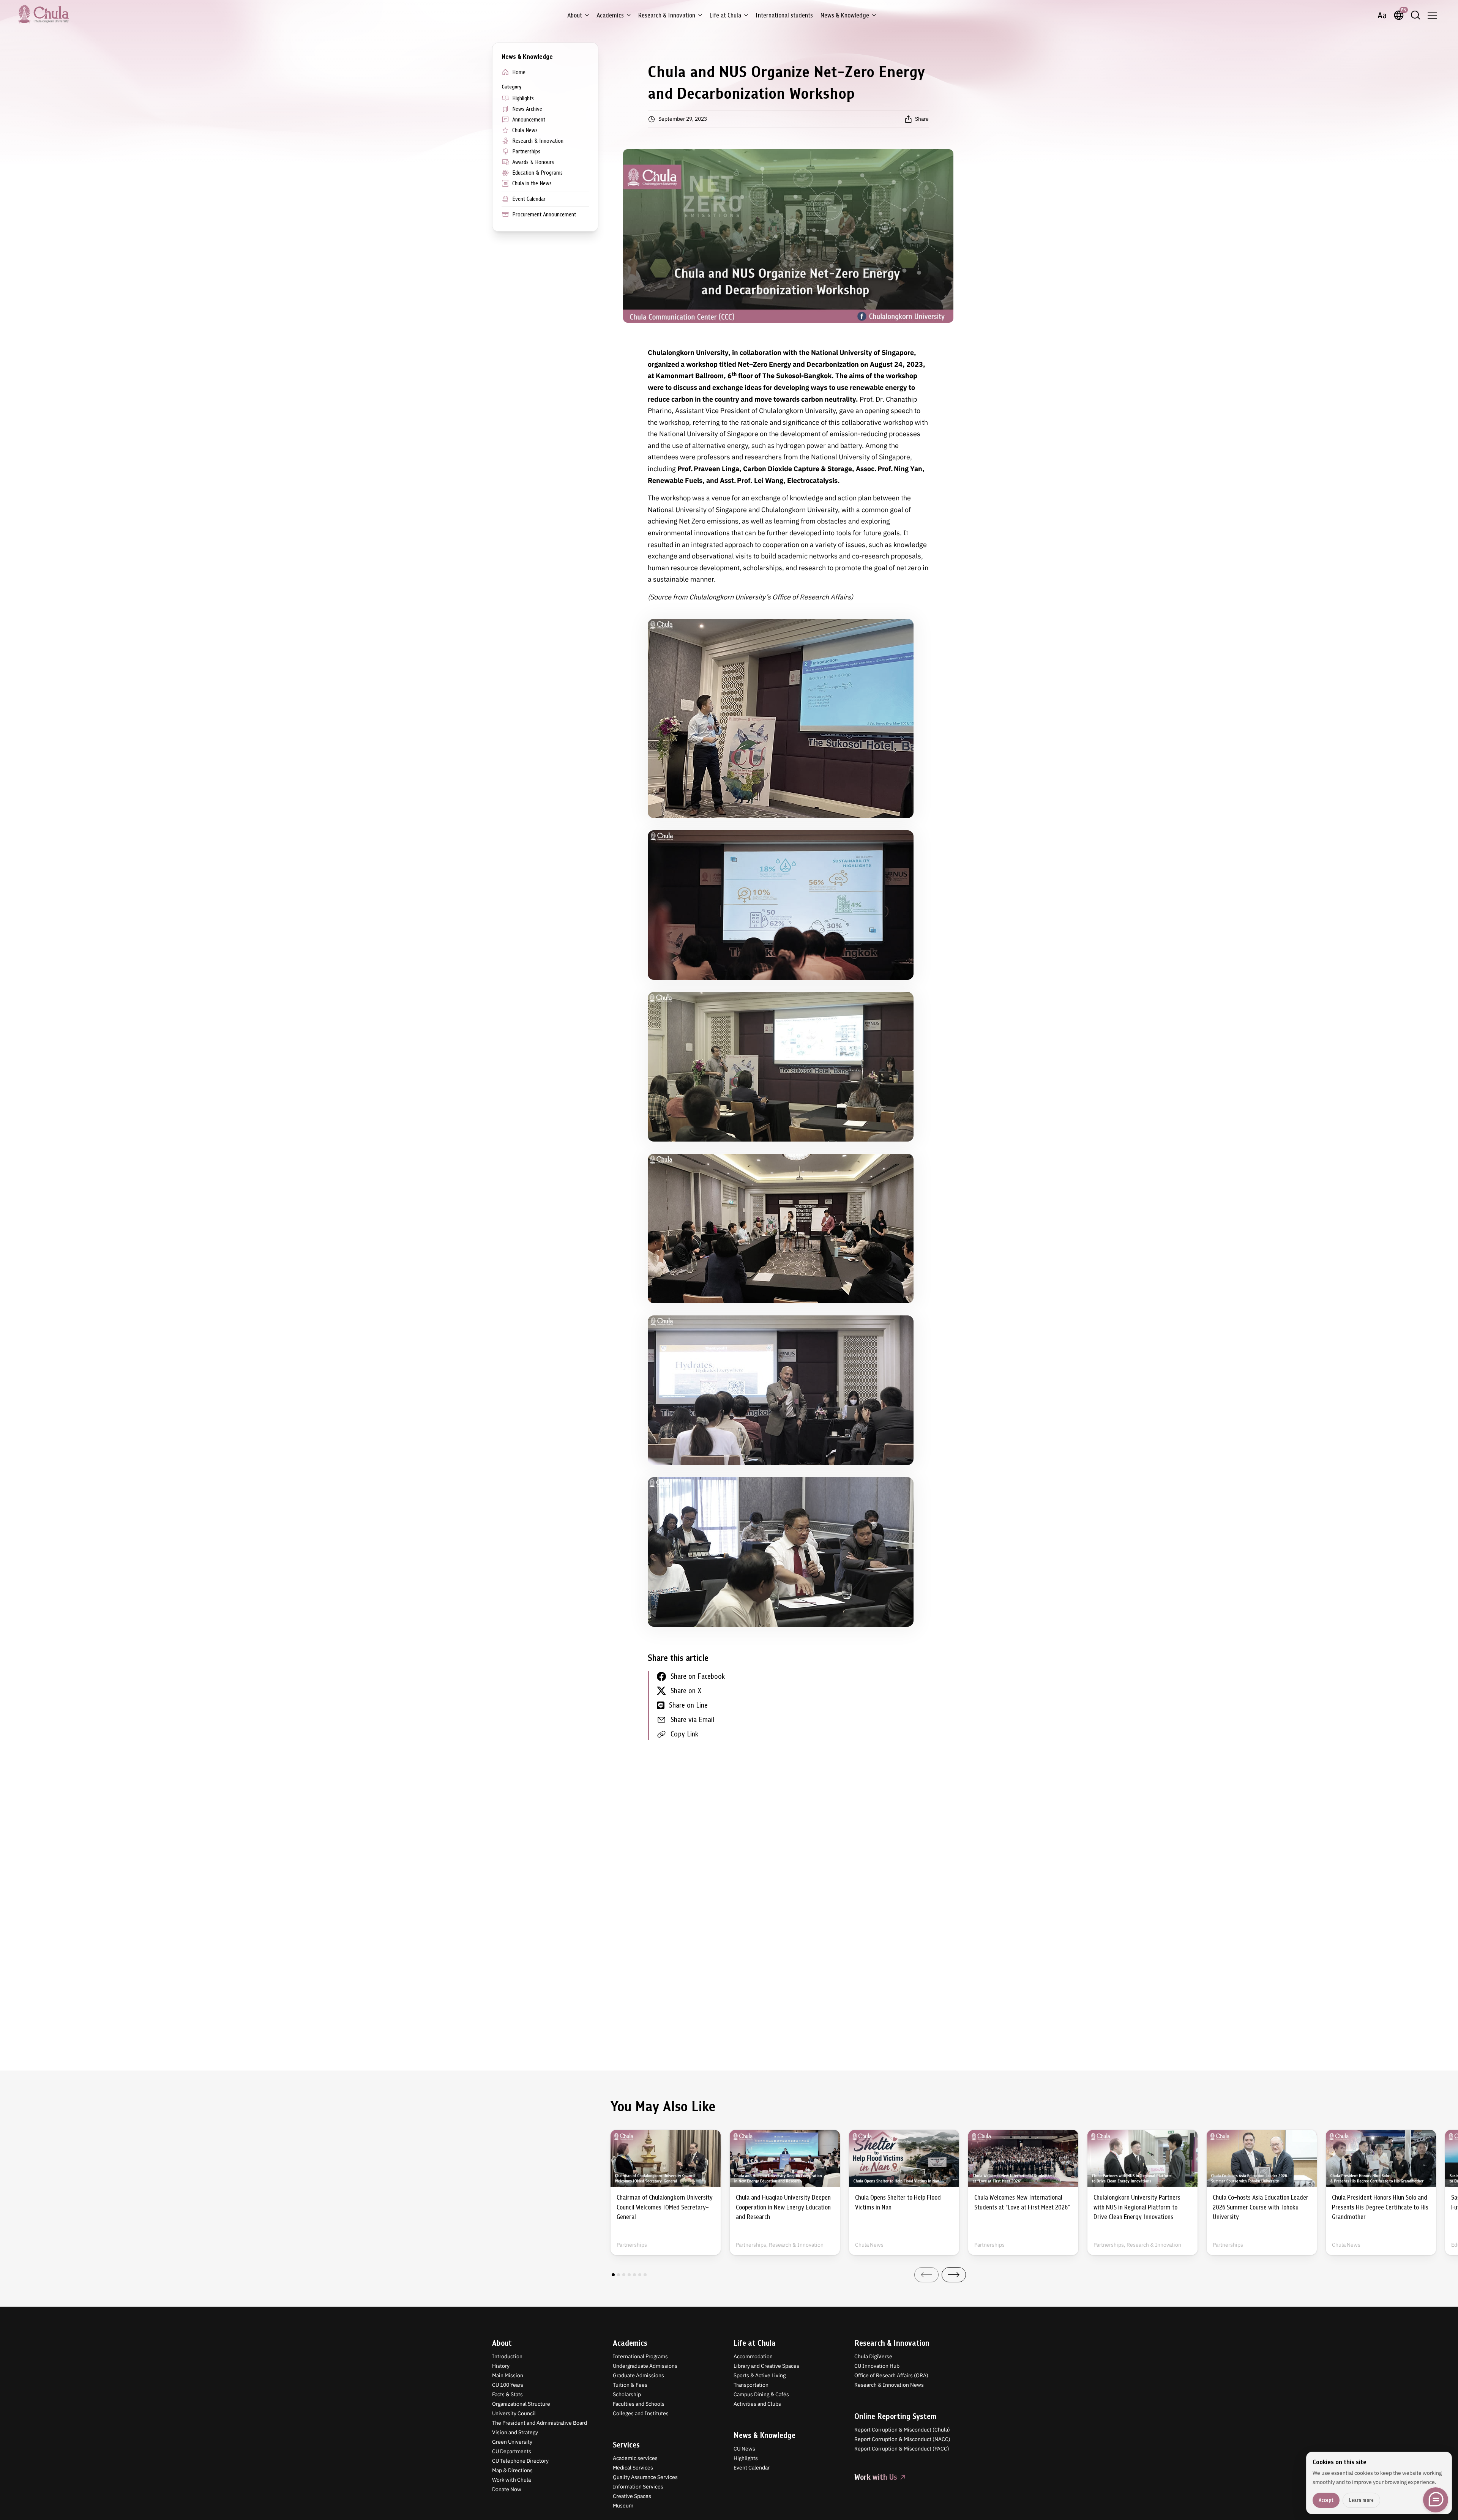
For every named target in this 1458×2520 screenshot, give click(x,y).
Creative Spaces (632, 2496)
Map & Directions (512, 2470)
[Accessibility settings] (1382, 15)
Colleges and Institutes (641, 2413)
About (575, 15)
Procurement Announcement (544, 214)
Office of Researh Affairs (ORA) (891, 2375)
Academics (610, 15)
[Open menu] (1432, 15)
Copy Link (684, 1734)
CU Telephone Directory (520, 2461)
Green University (512, 2442)
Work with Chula (511, 2480)
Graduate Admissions (638, 2375)
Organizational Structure (521, 2404)
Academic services (635, 2458)
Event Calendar (529, 199)
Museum (623, 2506)
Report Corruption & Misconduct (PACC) (902, 2449)
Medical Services (633, 2468)
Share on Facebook (698, 1676)
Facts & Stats (507, 2394)
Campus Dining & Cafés (761, 2394)
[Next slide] (954, 2275)
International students (784, 15)
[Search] (1415, 15)
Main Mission (508, 2375)
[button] (613, 2275)
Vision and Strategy (515, 2432)
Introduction (507, 2356)
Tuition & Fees (630, 2385)
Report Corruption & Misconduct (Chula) (902, 2430)
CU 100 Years (508, 2385)
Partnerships (526, 151)
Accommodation (753, 2356)
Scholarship (627, 2394)
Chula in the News (532, 183)
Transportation (751, 2385)
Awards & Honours (533, 162)
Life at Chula (725, 15)
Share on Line (688, 1705)
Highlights (523, 98)
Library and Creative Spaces (766, 2366)
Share (922, 119)
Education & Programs (537, 173)
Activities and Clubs (757, 2404)
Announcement (529, 120)
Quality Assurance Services (645, 2477)
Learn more (1361, 2500)
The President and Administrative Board (540, 2423)
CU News (744, 2449)
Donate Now (507, 2489)
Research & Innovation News (889, 2385)
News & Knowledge (845, 15)
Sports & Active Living (760, 2375)
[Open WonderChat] (1436, 2500)
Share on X (686, 1691)
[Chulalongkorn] (43, 14)
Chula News (525, 130)
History (501, 2366)
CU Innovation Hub (877, 2366)
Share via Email (692, 1720)
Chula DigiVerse (873, 2356)
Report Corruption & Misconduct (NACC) (902, 2439)
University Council (514, 2413)
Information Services (638, 2487)
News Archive (527, 109)
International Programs (640, 2356)
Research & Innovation (667, 15)
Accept (1326, 2500)
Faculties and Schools (639, 2404)
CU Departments (512, 2451)
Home (519, 72)
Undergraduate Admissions (645, 2366)
